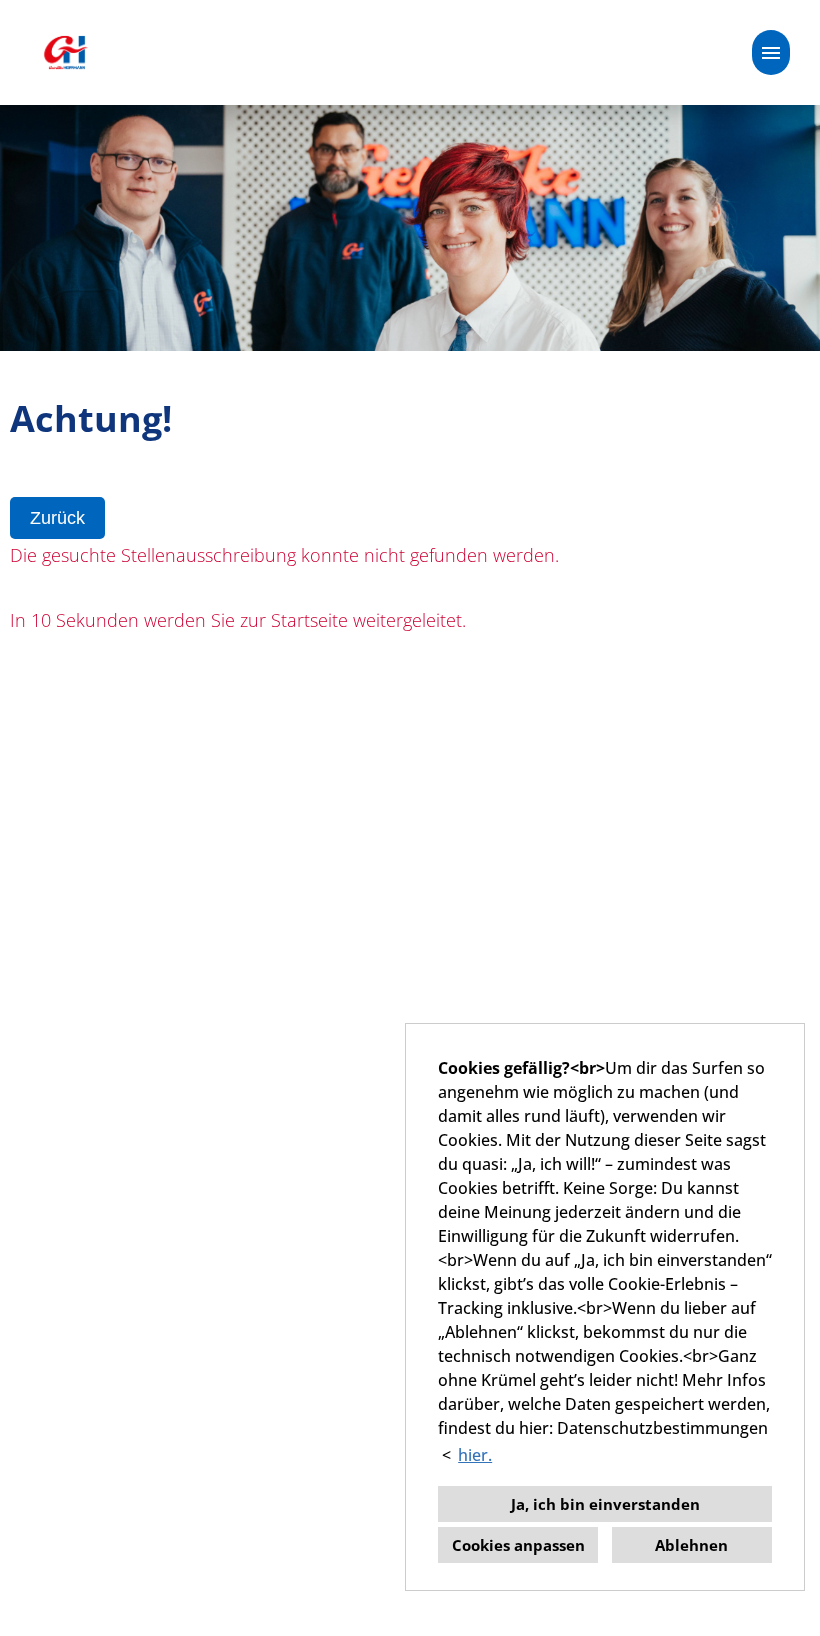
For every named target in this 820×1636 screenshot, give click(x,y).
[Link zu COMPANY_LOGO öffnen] (65, 52)
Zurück (57, 518)
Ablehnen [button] (691, 1545)
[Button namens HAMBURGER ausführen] (771, 52)
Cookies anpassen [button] (518, 1545)
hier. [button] (475, 1455)
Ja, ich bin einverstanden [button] (605, 1504)
